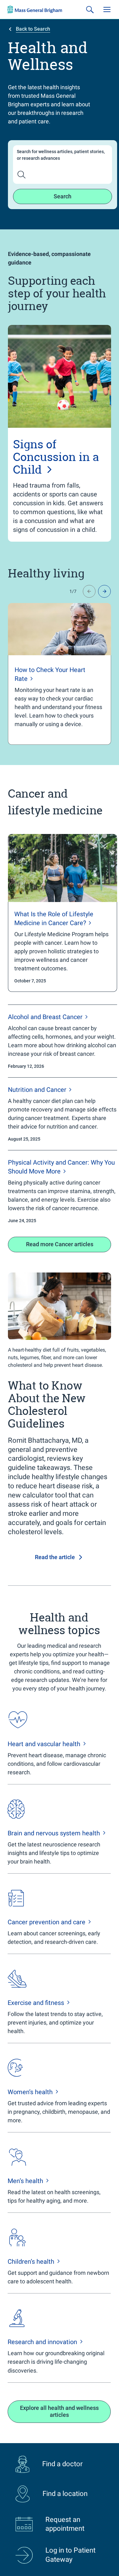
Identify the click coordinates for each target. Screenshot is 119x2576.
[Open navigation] (107, 9)
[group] (60, 674)
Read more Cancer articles (60, 1244)
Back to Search (33, 29)
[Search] (90, 9)
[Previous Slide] (89, 591)
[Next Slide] (104, 591)
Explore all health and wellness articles (59, 2411)
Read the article (55, 1557)
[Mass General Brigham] (35, 9)
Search (63, 196)
